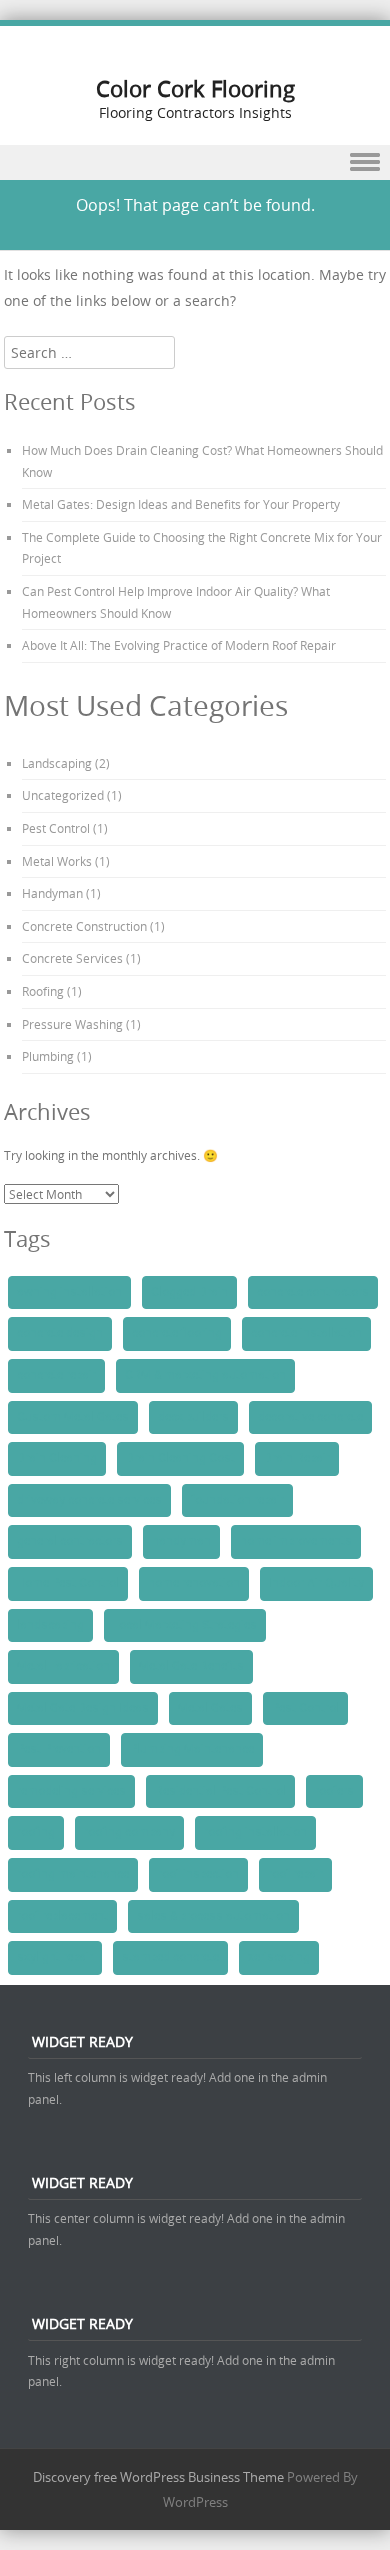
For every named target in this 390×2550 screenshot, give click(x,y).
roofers (334, 1791)
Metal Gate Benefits (191, 1666)
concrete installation (306, 1333)
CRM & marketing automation (205, 1375)
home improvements (296, 1541)
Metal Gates (210, 1708)
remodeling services (71, 1791)
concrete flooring (177, 1333)
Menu (195, 162)
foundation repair (237, 1500)
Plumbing (48, 1056)
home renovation (194, 1583)
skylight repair (55, 1957)
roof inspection (198, 1874)
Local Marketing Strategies (185, 1625)
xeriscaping (279, 1957)
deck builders (193, 1417)
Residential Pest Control (220, 1791)
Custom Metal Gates (73, 1417)
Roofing (43, 991)
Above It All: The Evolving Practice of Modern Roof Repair (179, 645)
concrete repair (56, 1375)
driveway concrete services (89, 1500)
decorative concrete (310, 1417)
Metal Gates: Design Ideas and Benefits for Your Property (181, 504)
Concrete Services (72, 958)
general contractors (70, 1541)
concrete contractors (313, 1292)
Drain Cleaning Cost (180, 1458)
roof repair (295, 1874)
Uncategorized (63, 795)
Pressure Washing (72, 1024)
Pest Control (56, 828)
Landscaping (57, 763)
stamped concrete (170, 1957)
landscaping (50, 1625)
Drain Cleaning (57, 1458)
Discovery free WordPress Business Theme (158, 2477)
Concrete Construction (84, 926)
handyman (181, 1541)
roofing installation (255, 1832)
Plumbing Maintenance (192, 1749)
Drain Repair (297, 1458)
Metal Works (57, 861)
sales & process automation (213, 1916)
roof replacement (62, 1916)
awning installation (69, 1292)
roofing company (129, 1832)
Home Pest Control (68, 1583)
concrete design (60, 1333)
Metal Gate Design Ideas (83, 1708)
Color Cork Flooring (195, 88)
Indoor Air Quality (316, 1583)
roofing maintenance (73, 1874)
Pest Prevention (59, 1749)
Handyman (52, 893)
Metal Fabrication (63, 1666)
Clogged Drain (189, 1292)
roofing (36, 1832)
